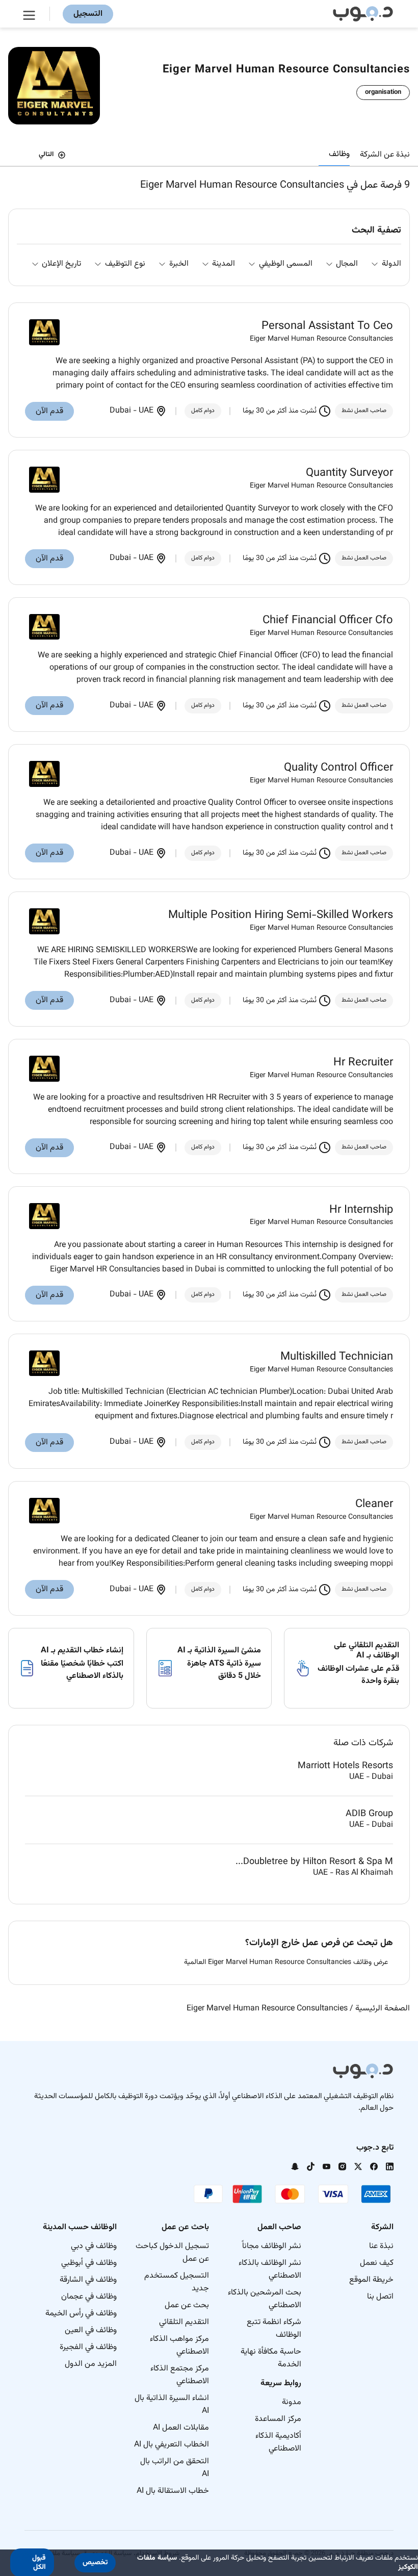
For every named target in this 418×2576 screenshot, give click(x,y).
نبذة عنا (381, 2246)
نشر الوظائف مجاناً (272, 2246)
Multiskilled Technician (337, 1357)
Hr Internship (361, 1210)
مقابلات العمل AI (181, 2428)
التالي (46, 155)
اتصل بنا (380, 2297)
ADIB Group (369, 1814)
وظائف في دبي (94, 2246)
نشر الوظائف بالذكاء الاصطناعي (270, 2269)
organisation (383, 92)
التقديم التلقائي (184, 2322)
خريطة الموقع (371, 2280)
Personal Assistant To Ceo (327, 326)
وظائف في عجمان (89, 2297)
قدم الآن (49, 411)
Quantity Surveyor (349, 473)
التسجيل (88, 14)
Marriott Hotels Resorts (345, 1766)
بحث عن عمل (187, 2305)
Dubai (121, 411)
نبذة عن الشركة (385, 155)
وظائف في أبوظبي (89, 2263)
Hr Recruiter (363, 1063)
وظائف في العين (91, 2330)
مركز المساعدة (278, 2419)
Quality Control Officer (338, 768)
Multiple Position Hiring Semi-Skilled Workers (281, 915)
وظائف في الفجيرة (88, 2347)
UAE (146, 411)
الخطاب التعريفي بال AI (172, 2445)
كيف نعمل (377, 2263)
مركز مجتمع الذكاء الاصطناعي (180, 2375)
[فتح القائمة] (31, 14)
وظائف (339, 154)
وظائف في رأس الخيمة (81, 2314)
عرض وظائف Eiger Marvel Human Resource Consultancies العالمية (286, 1963)
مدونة (292, 2402)
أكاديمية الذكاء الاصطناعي (278, 2442)
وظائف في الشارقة (88, 2280)
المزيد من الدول (91, 2364)
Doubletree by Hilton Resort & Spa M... (314, 1862)
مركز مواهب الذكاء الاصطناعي (179, 2345)
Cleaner (374, 1504)
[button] (95, 2563)
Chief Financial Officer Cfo (328, 621)
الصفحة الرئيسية (383, 2009)
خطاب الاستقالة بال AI (173, 2491)
